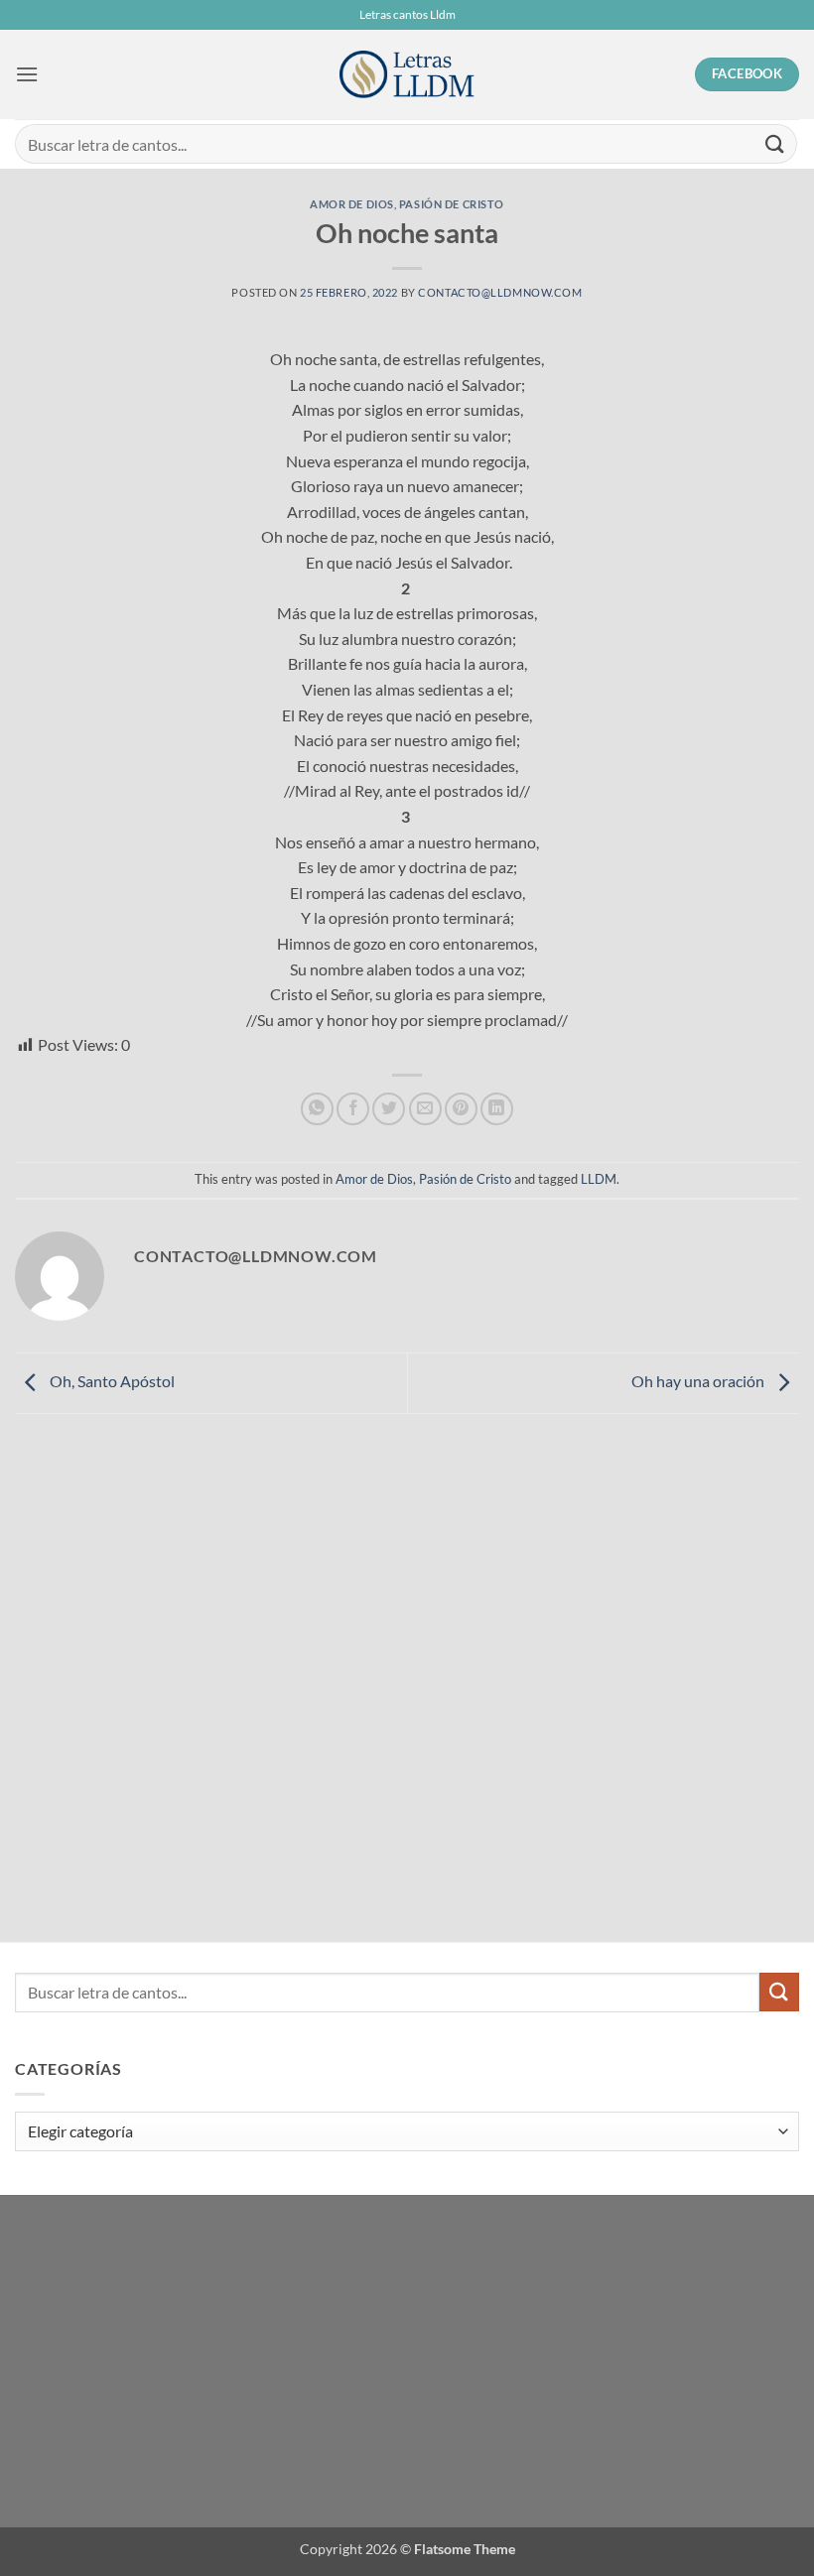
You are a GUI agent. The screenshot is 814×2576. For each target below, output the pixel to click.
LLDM (599, 1179)
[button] (27, 74)
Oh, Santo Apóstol (111, 1381)
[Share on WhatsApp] (317, 1109)
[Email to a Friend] (425, 1109)
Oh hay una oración (699, 1381)
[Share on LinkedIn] (497, 1109)
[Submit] (775, 143)
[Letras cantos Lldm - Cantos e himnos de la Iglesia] (407, 75)
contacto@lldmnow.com (500, 292)
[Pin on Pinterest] (461, 1109)
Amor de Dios (352, 204)
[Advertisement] (154, 1622)
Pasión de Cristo (452, 204)
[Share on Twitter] (389, 1109)
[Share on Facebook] (353, 1109)
